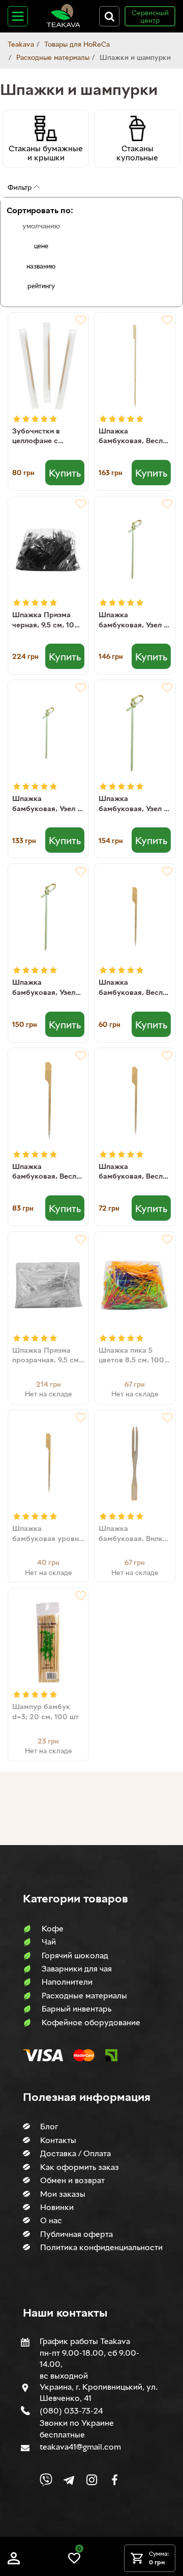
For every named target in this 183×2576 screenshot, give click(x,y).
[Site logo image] (64, 25)
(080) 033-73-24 (71, 2411)
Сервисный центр (150, 16)
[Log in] (14, 2562)
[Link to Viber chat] (46, 2480)
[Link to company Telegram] (69, 2480)
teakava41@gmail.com (80, 2447)
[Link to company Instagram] (92, 2480)
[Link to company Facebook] (115, 2480)
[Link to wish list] (74, 2562)
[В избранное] (81, 320)
